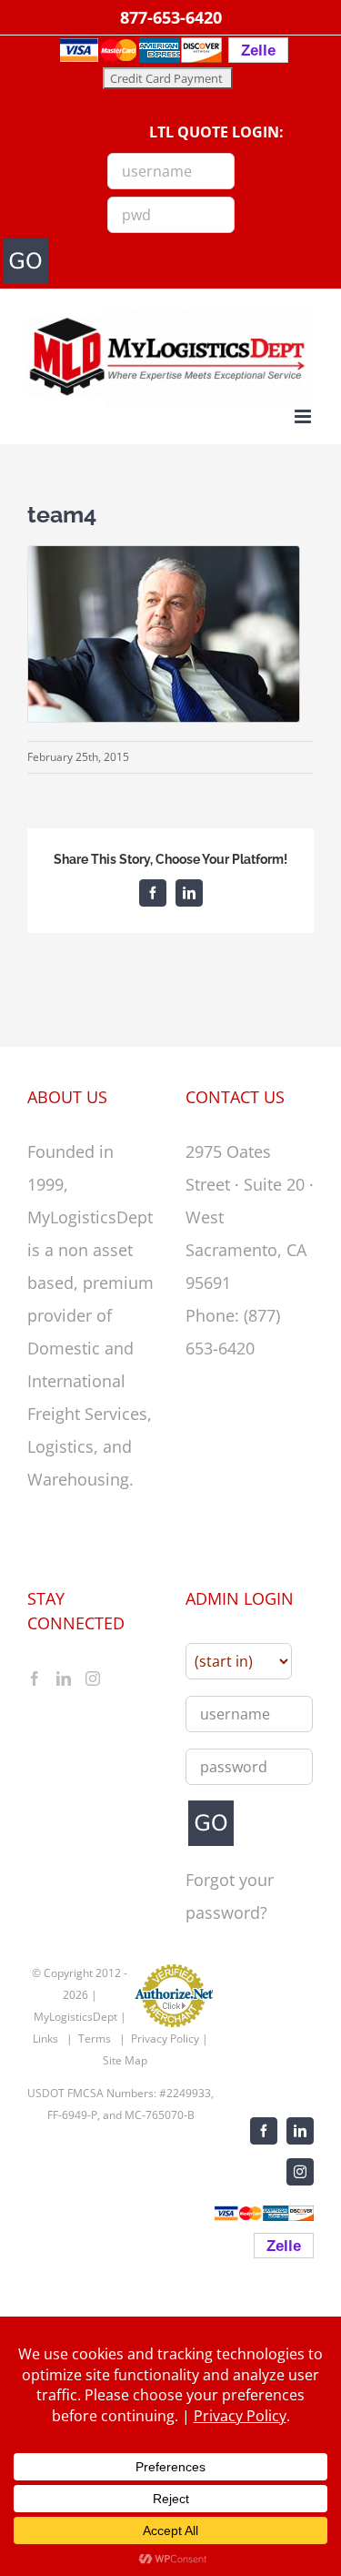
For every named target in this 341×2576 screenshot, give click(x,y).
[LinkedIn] (64, 1678)
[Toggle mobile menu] (304, 416)
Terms (95, 2038)
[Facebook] (35, 1678)
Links (45, 2038)
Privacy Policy (165, 2038)
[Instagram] (93, 1678)
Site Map (125, 2060)
